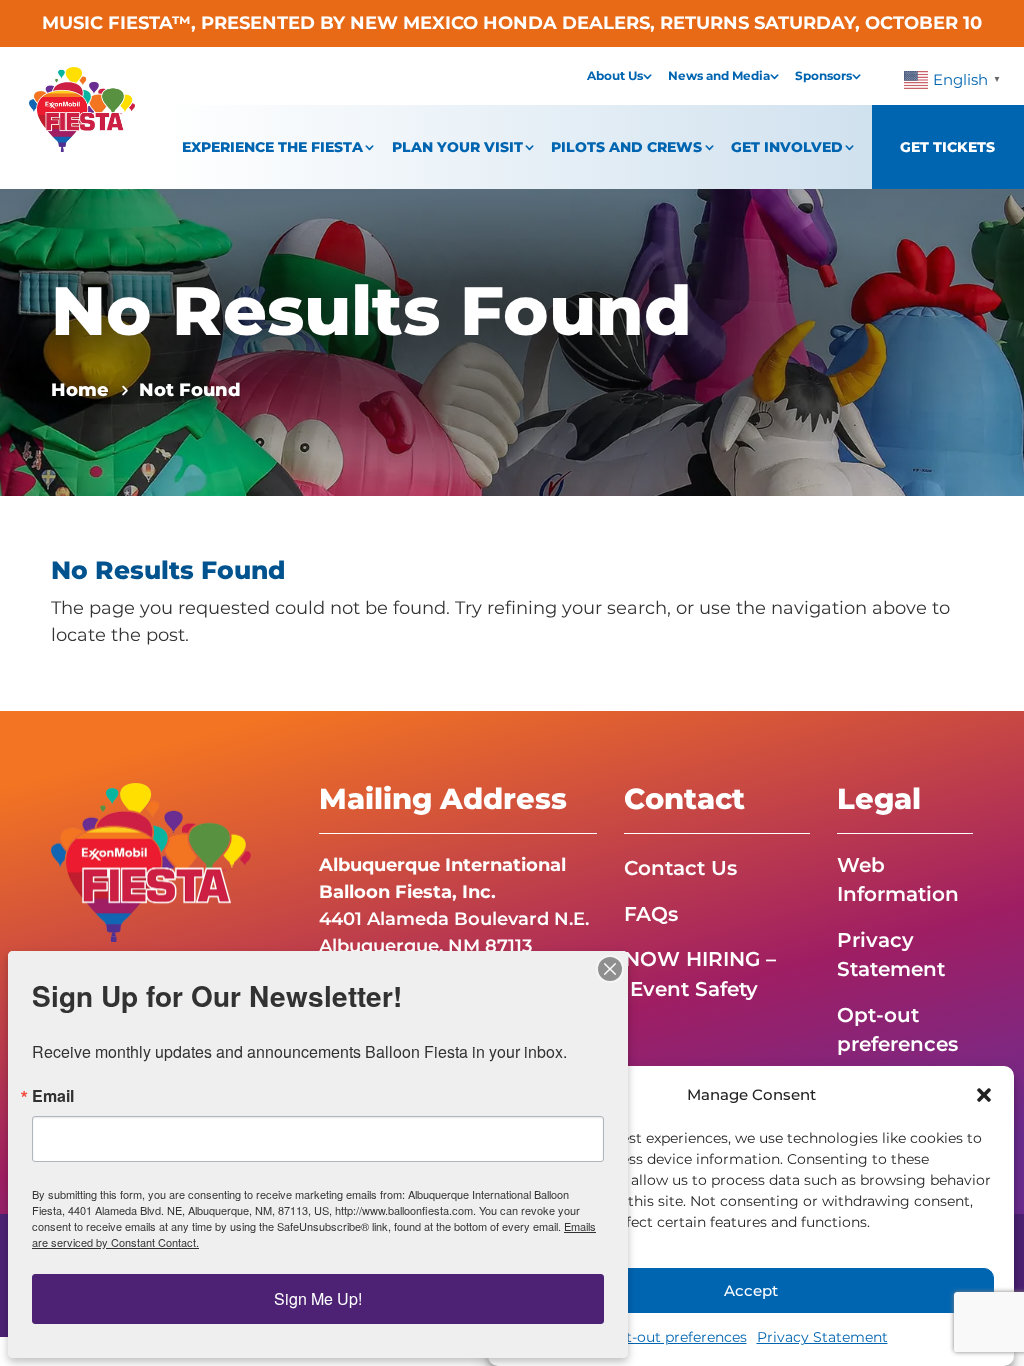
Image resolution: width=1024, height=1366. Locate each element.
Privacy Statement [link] (822, 1337)
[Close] (610, 969)
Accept (751, 1290)
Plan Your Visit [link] (457, 147)
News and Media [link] (719, 75)
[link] (82, 146)
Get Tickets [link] (947, 147)
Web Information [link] (898, 879)
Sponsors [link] (823, 75)
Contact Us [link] (680, 868)
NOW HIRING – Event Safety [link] (700, 973)
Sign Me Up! (318, 1298)
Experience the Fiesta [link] (272, 147)
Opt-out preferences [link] (676, 1337)
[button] (984, 1095)
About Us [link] (615, 75)
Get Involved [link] (787, 147)
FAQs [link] (651, 914)
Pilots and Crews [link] (626, 147)
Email (53, 1096)
